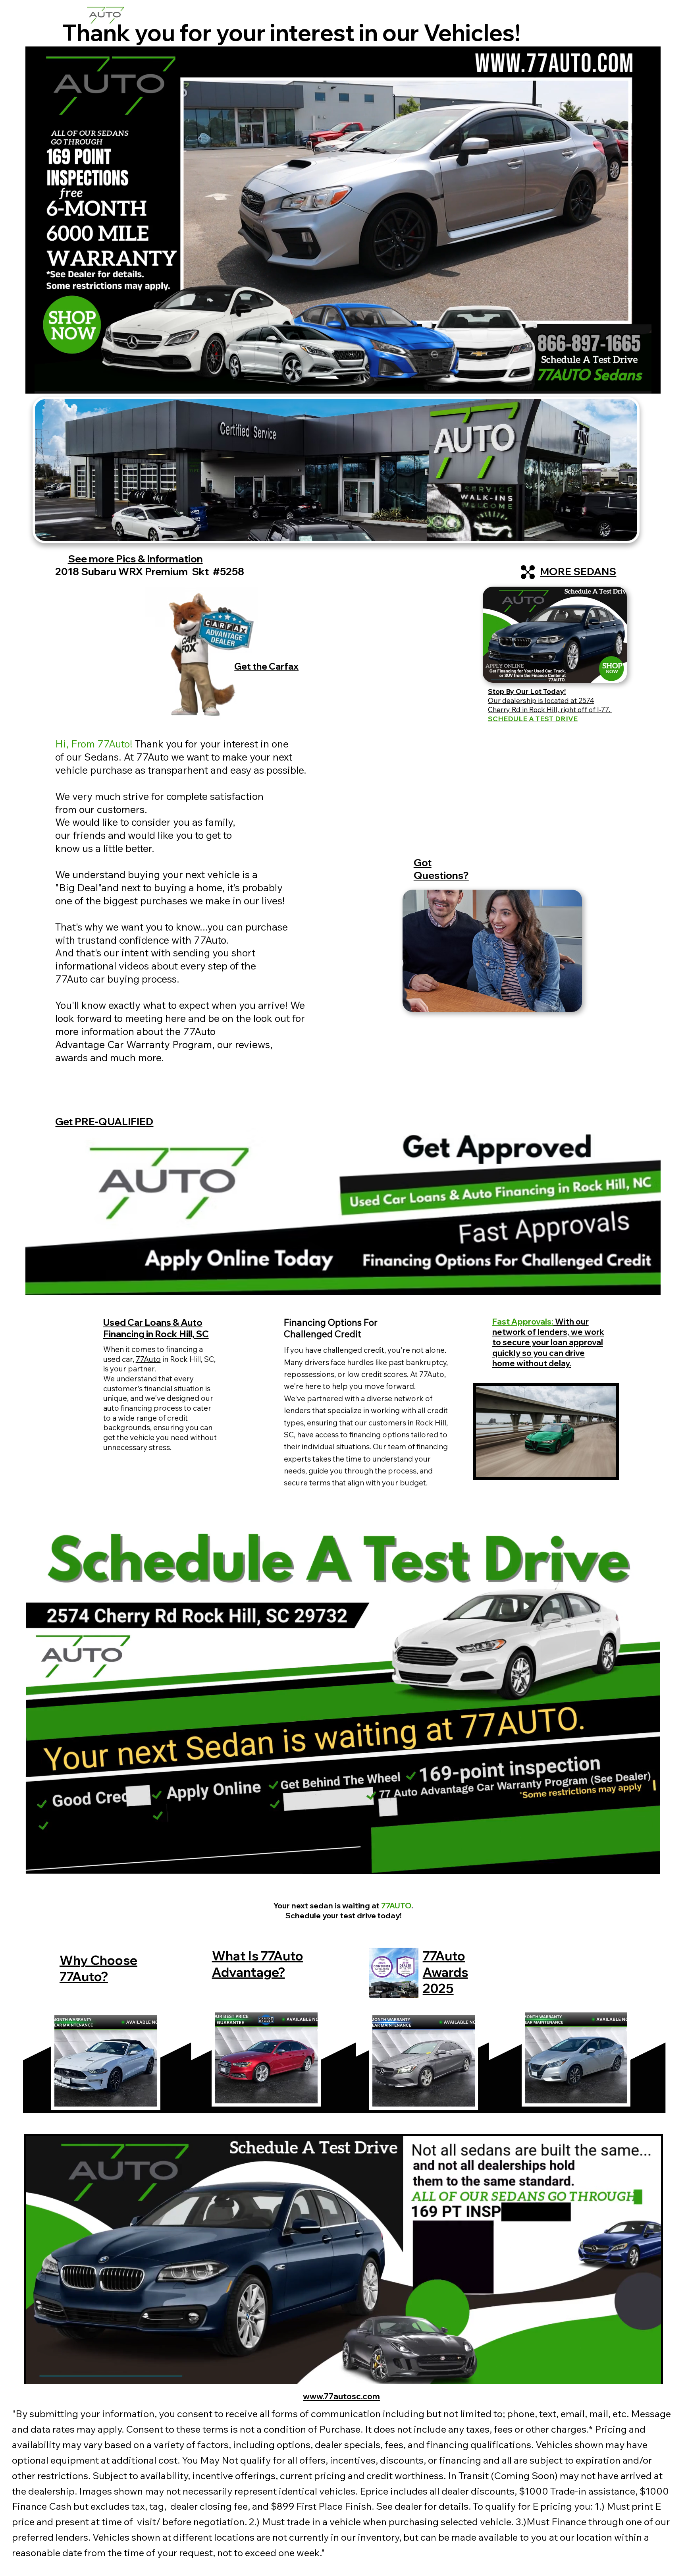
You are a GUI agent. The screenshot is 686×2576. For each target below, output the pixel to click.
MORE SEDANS (578, 571)
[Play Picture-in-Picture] (636, 383)
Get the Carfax (266, 666)
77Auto (148, 1359)
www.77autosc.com (341, 2396)
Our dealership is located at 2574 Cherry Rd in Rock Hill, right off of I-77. (550, 705)
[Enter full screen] (650, 383)
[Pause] (36, 383)
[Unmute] (49, 383)
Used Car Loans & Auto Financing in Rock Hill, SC (156, 1328)
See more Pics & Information (135, 559)
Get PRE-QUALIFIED (104, 1121)
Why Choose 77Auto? (98, 1968)
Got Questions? (441, 869)
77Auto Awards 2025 (445, 1972)
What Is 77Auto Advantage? (258, 1964)
